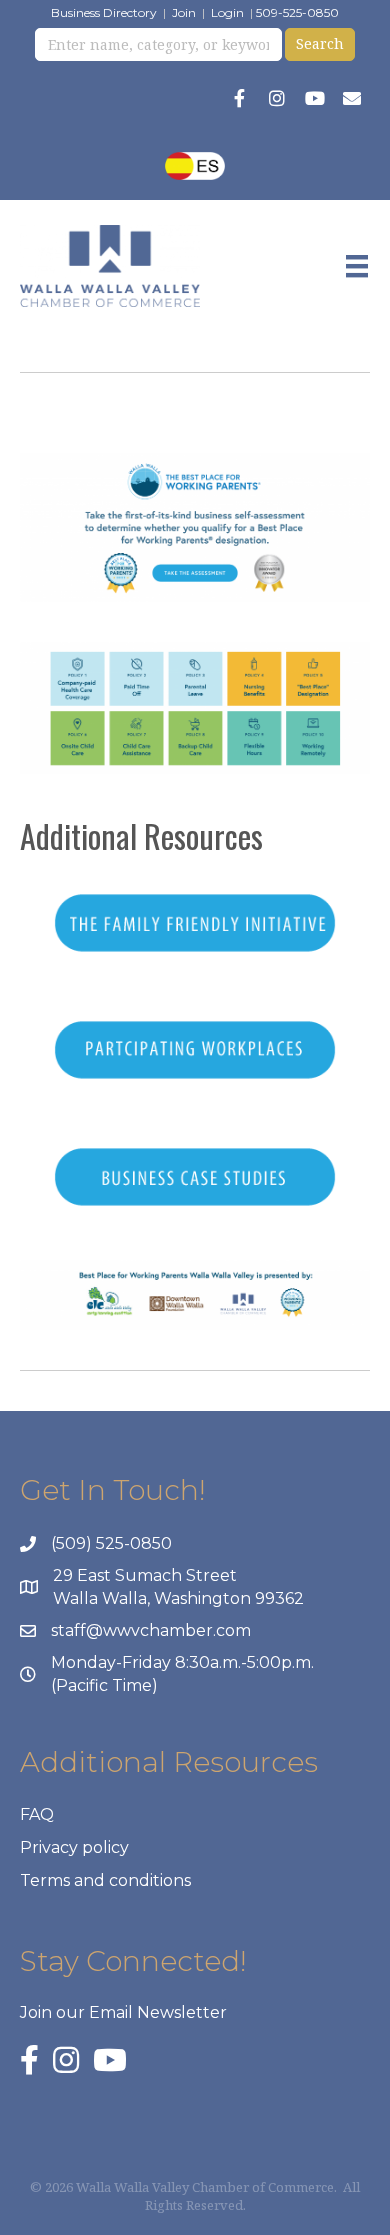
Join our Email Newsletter (123, 2012)
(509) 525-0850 (111, 1543)
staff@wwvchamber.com (151, 1630)
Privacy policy (74, 1847)
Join (184, 12)
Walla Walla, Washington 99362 (178, 1598)
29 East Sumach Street (145, 1575)
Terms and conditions (105, 1880)
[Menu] (357, 266)
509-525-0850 (297, 12)
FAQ (37, 1814)
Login (227, 12)
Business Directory (104, 12)
